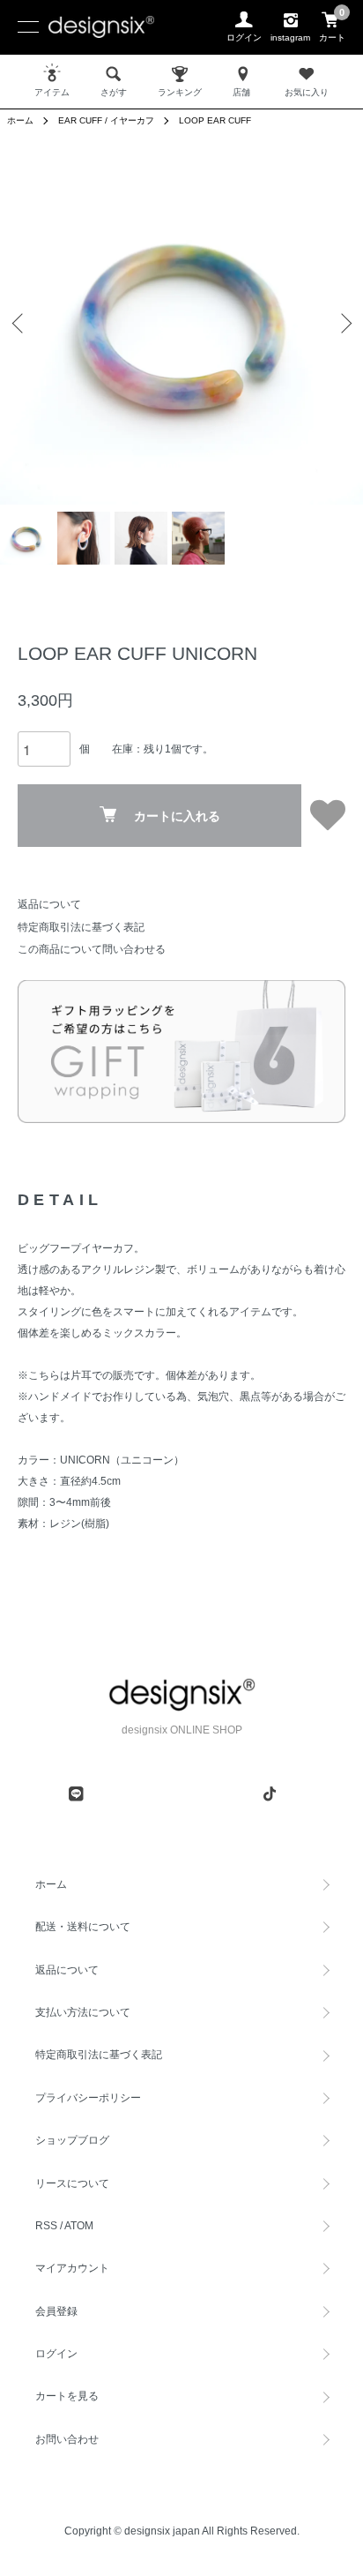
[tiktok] (270, 1793)
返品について (49, 904)
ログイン (56, 2354)
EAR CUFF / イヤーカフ (106, 120)
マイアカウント (72, 2268)
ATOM (79, 2226)
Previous (20, 323)
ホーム (20, 120)
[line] (76, 1793)
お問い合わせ (67, 2439)
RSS (46, 2226)
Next (343, 323)
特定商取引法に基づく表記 (81, 927)
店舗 (241, 92)
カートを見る (67, 2396)
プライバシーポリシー (88, 2098)
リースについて (72, 2183)
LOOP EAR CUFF (215, 120)
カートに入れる (177, 816)
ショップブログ (72, 2140)
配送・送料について (83, 1927)
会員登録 (56, 2311)
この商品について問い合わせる (92, 949)
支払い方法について (83, 2012)
